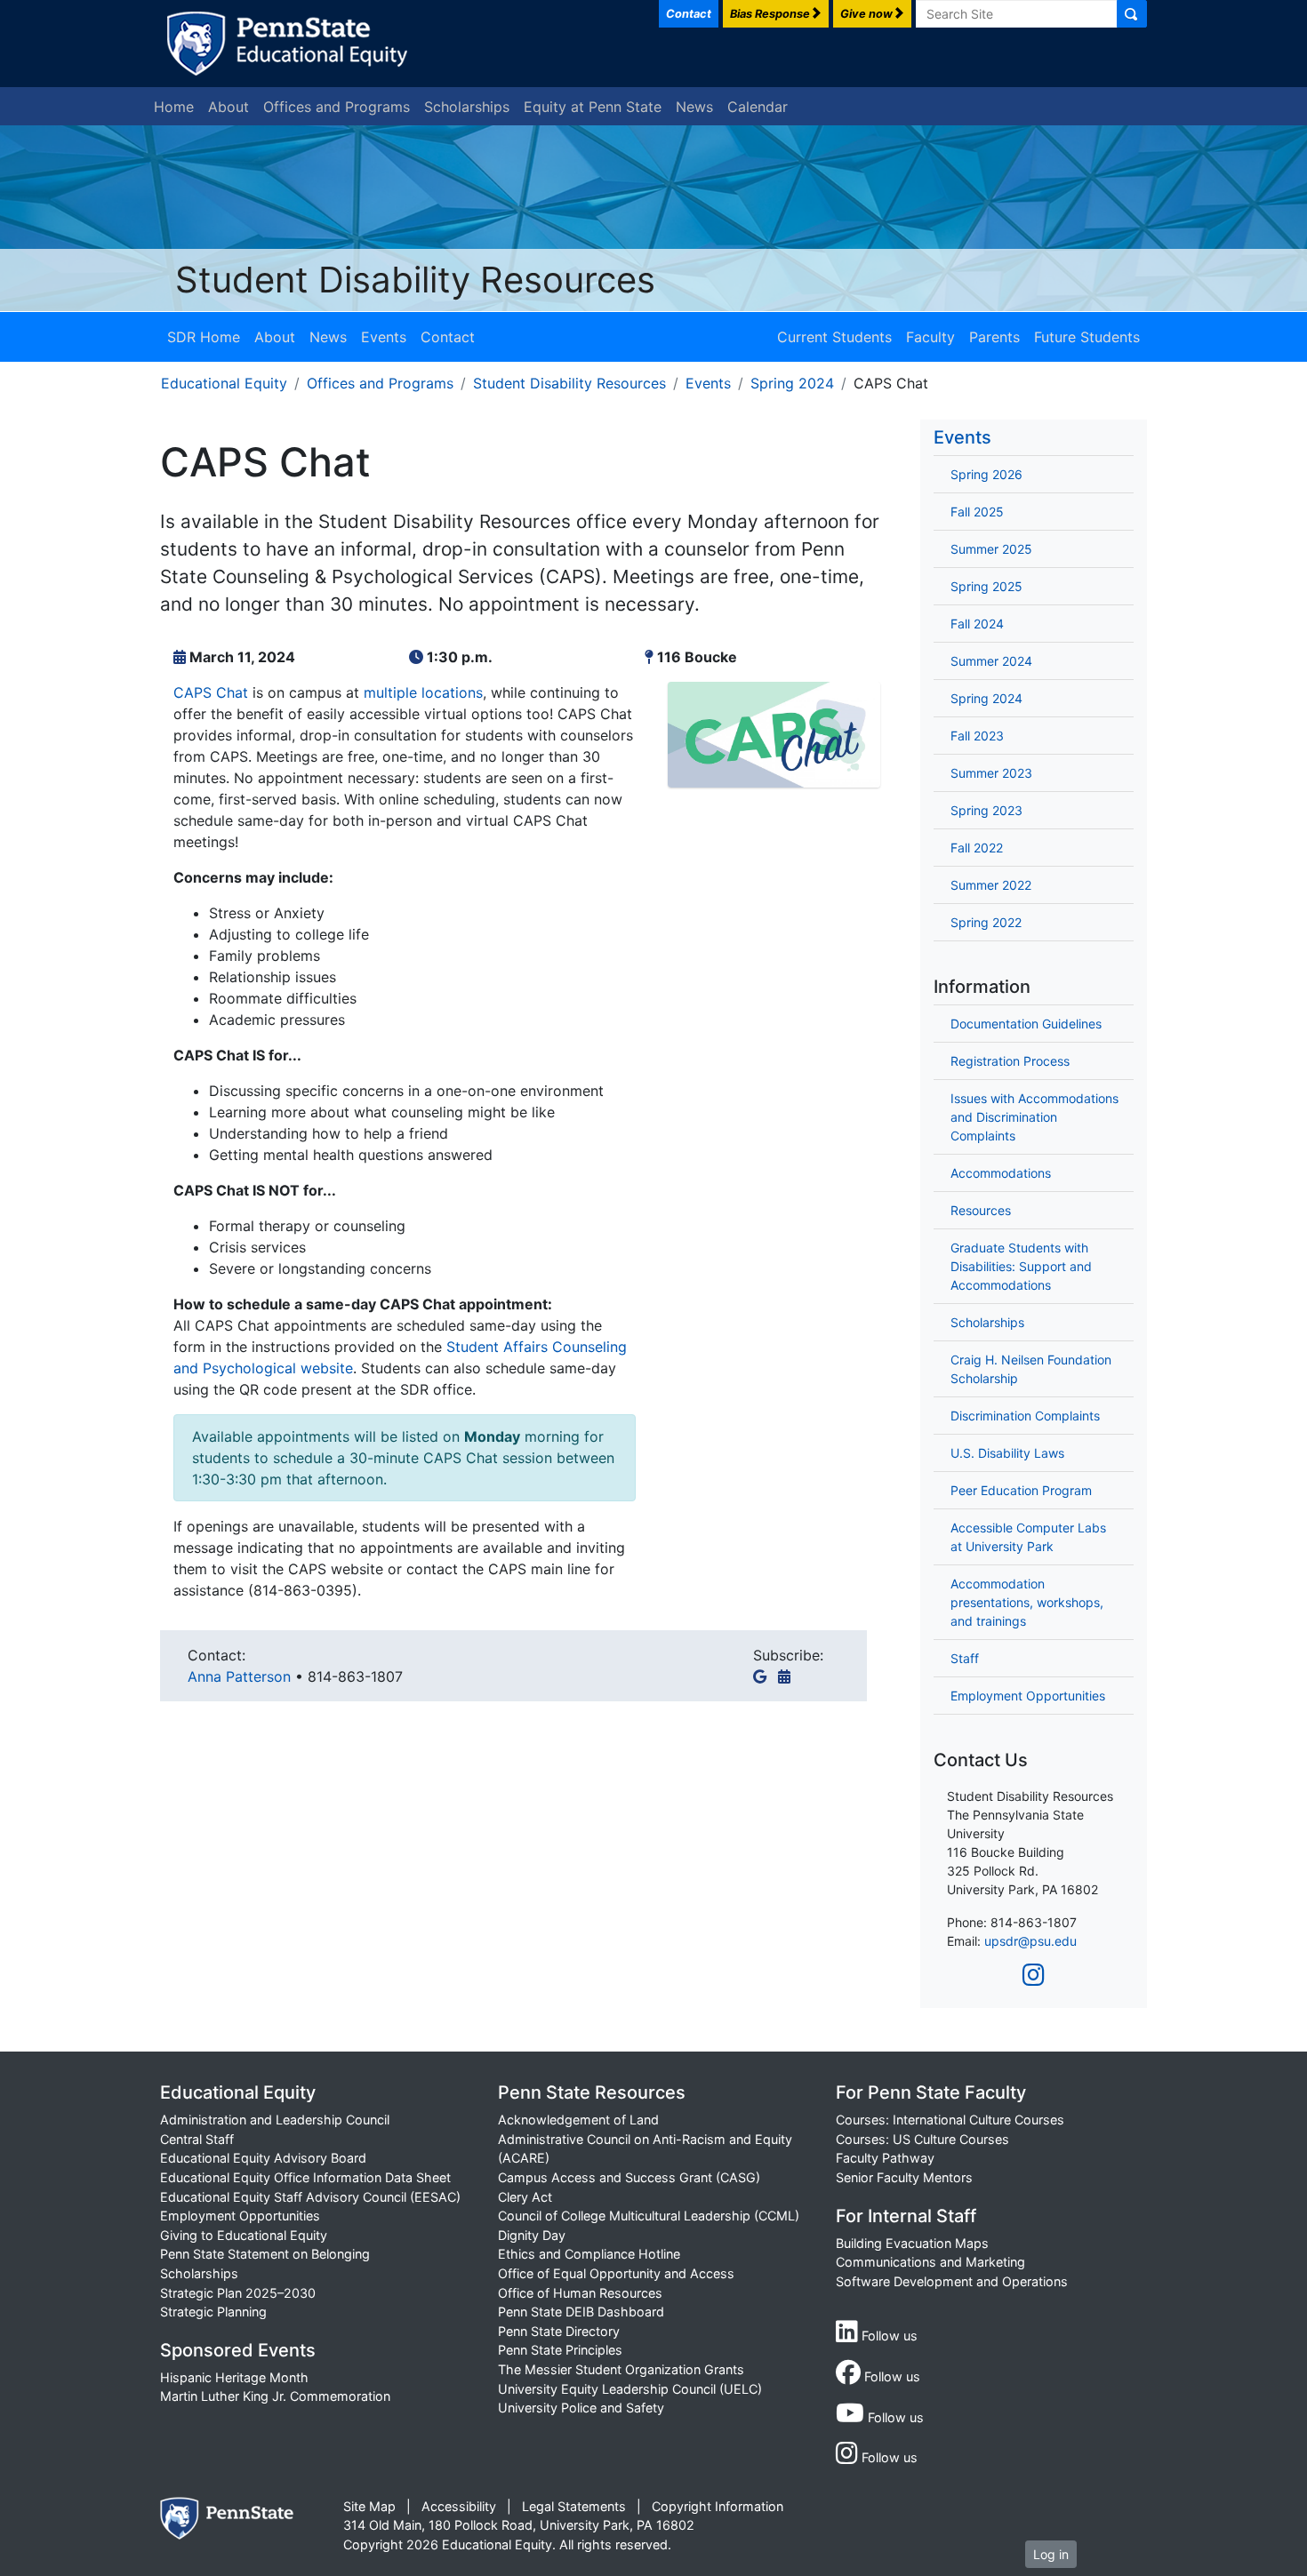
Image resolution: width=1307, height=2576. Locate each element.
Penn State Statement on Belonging (265, 2254)
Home (174, 107)
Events (384, 337)
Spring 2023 (986, 810)
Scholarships (467, 107)
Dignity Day (532, 2235)
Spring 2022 (986, 922)
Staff (965, 1658)
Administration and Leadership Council (275, 2120)
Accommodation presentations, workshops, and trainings (1027, 1602)
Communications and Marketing (930, 2262)
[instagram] (1034, 1975)
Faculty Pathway (885, 2158)
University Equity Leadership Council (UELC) (630, 2389)
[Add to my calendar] (788, 1676)
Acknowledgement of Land (578, 2120)
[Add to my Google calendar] (763, 1676)
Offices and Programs (337, 107)
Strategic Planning (213, 2312)
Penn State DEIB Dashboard (581, 2312)
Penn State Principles (560, 2350)
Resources (981, 1210)
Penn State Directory (559, 2331)
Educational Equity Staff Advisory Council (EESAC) (310, 2197)
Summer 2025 (991, 549)
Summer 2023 (991, 773)
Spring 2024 (792, 383)
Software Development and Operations (952, 2281)
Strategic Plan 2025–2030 (238, 2293)
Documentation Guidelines (1026, 1024)
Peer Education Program (1021, 1490)
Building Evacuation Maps (912, 2243)
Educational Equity (224, 383)
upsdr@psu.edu (1030, 1941)
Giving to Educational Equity (244, 2235)
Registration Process (1010, 1061)
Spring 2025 (986, 586)
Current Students (834, 337)
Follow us (888, 2336)
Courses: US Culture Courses (922, 2139)
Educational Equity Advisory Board (263, 2158)
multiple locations (423, 692)
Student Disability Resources (415, 280)
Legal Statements (574, 2506)
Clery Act (525, 2197)
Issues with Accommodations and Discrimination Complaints (1034, 1117)
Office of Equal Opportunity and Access (616, 2273)
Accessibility (459, 2506)
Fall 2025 (977, 512)
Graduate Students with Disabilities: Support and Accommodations (1021, 1266)
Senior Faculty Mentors (904, 2177)
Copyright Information (718, 2506)
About (229, 107)
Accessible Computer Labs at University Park (1028, 1537)
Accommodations (1001, 1173)
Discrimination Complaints (1025, 1416)
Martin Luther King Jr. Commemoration (275, 2396)
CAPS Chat (211, 692)
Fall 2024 (977, 624)
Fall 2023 (977, 736)
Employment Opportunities (1028, 1696)
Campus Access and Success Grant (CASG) (629, 2177)
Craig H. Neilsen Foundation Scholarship (1031, 1369)
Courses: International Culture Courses (950, 2120)
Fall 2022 (977, 848)
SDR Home (204, 337)
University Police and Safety (581, 2408)
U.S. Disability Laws (1007, 1453)
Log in (1051, 2554)
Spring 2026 (986, 474)
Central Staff (197, 2139)
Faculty (930, 337)
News (694, 107)
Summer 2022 (991, 885)
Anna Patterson (241, 1676)
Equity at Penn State (593, 107)
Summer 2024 (991, 661)
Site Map (369, 2506)
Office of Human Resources (580, 2293)
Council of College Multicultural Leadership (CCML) (649, 2216)
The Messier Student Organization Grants (621, 2369)
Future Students (1087, 337)
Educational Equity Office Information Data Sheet (305, 2177)
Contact (448, 337)
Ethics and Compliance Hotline (589, 2254)
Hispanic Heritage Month (234, 2377)
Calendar (758, 107)
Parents (994, 337)
